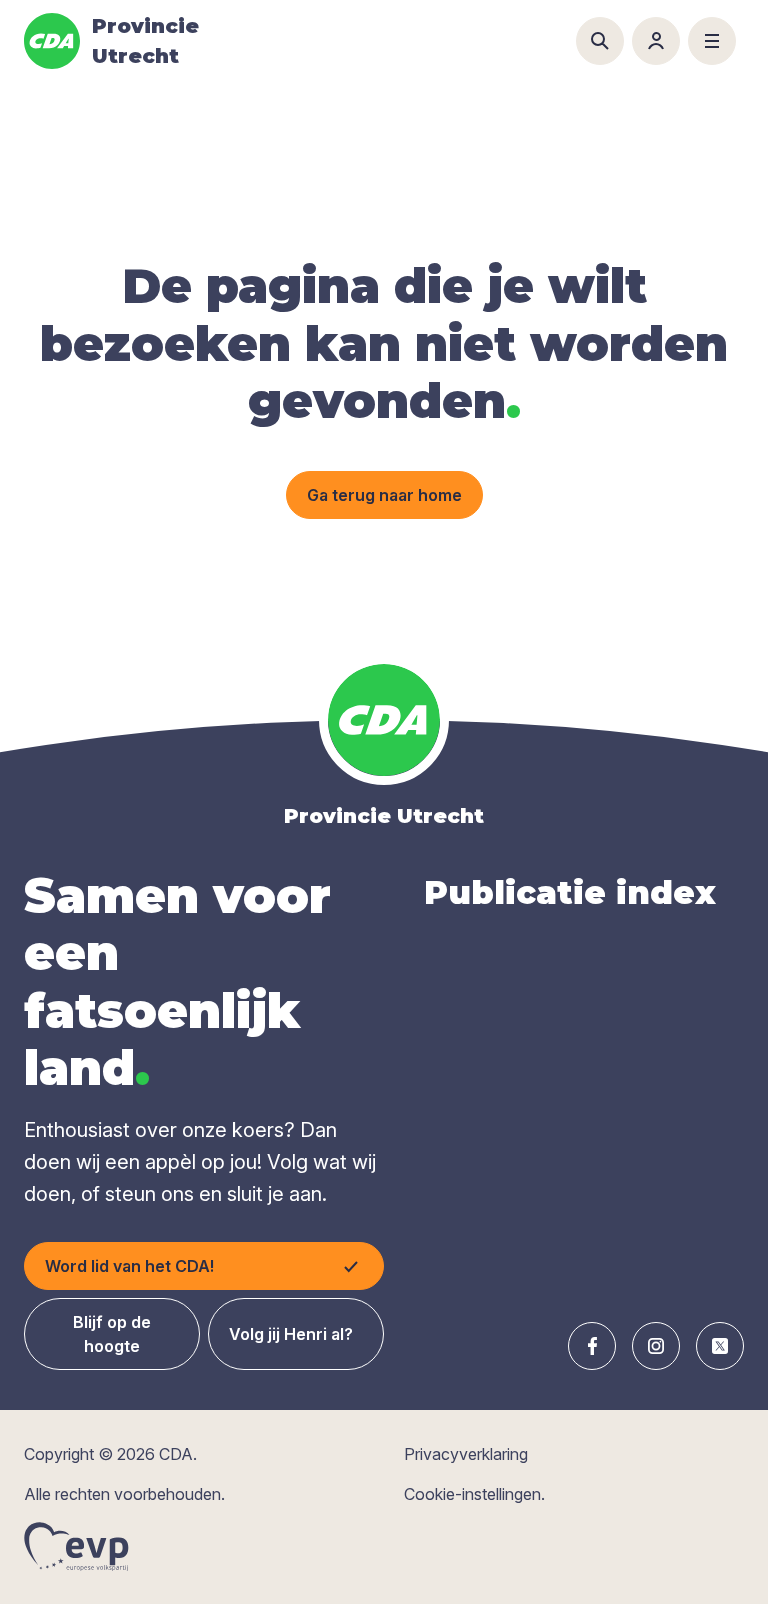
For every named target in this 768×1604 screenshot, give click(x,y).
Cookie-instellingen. (474, 1494)
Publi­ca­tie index (570, 892)
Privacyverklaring (466, 1454)
